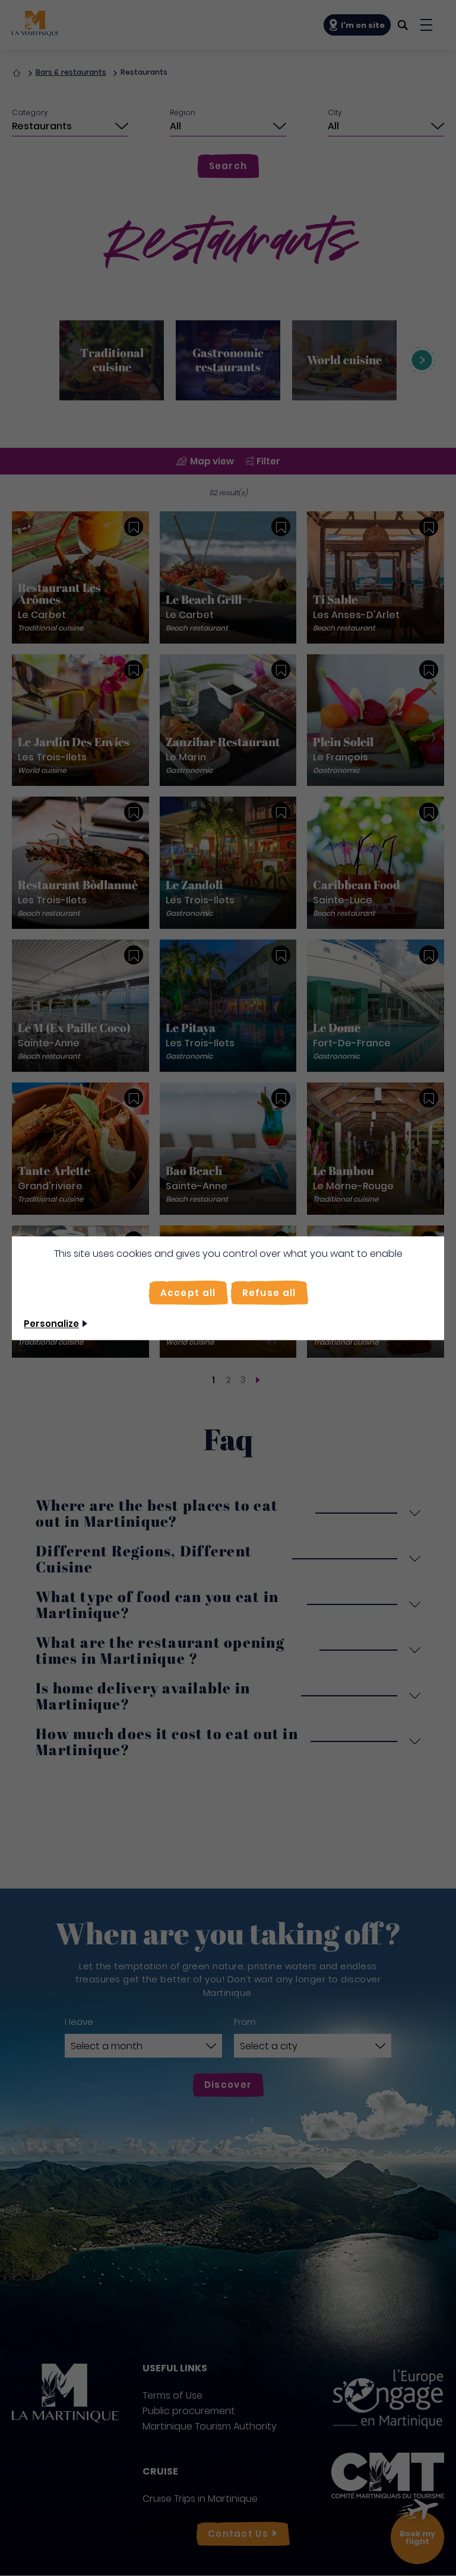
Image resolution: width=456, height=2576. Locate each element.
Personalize (51, 1324)
